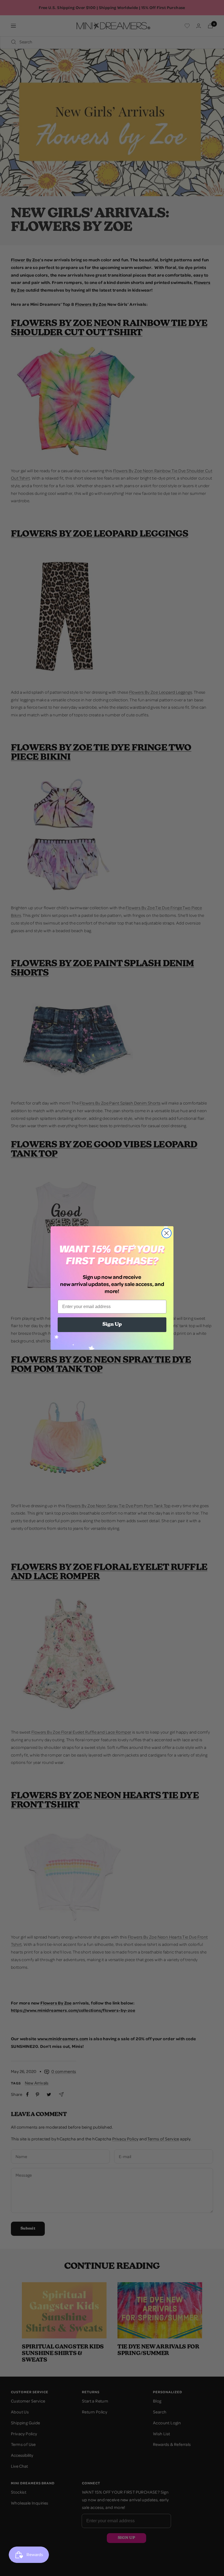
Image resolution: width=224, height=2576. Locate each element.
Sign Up (112, 1325)
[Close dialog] (166, 1233)
